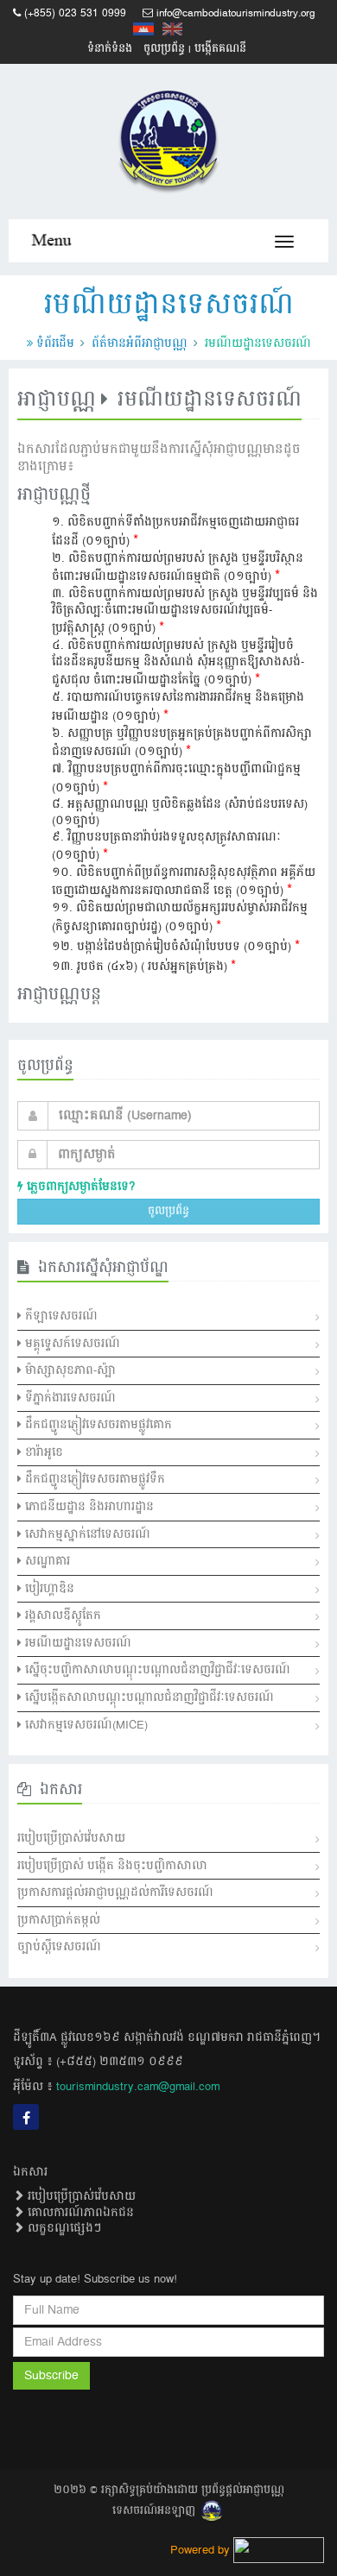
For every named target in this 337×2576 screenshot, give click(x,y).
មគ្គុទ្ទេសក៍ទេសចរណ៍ (71, 1344)
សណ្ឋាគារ (46, 1561)
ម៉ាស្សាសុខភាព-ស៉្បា (69, 1370)
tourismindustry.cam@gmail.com (138, 2087)
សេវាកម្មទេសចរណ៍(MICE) (85, 1725)
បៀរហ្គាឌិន (48, 1589)
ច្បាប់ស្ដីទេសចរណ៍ (59, 1947)
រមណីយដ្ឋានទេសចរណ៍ (76, 1643)
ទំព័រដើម (55, 343)
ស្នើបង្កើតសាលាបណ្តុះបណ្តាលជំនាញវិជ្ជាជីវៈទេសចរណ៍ (148, 1697)
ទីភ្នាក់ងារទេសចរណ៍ (69, 1398)
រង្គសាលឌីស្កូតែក (61, 1616)
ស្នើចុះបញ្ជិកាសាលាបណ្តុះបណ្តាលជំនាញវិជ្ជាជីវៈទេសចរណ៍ (156, 1670)
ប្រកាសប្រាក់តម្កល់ (59, 1920)
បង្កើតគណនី (220, 49)
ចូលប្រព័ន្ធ (164, 49)
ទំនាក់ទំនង (110, 49)
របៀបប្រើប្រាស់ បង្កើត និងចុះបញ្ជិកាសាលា (112, 1866)
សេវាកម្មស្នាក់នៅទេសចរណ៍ (86, 1534)
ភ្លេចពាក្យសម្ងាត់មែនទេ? (79, 1187)
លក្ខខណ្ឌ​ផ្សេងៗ (63, 2228)
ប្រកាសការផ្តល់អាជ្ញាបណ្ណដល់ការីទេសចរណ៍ (115, 1893)
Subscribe (51, 2376)
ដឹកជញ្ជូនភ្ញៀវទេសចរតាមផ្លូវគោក (97, 1425)
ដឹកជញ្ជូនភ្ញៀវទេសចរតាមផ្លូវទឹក (93, 1479)
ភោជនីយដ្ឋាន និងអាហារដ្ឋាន (88, 1507)
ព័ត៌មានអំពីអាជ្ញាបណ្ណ (140, 343)
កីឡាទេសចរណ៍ (60, 1316)
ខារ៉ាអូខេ (42, 1452)
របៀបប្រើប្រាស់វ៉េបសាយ (71, 1838)
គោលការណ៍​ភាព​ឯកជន (79, 2213)
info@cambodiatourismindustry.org (236, 13)
